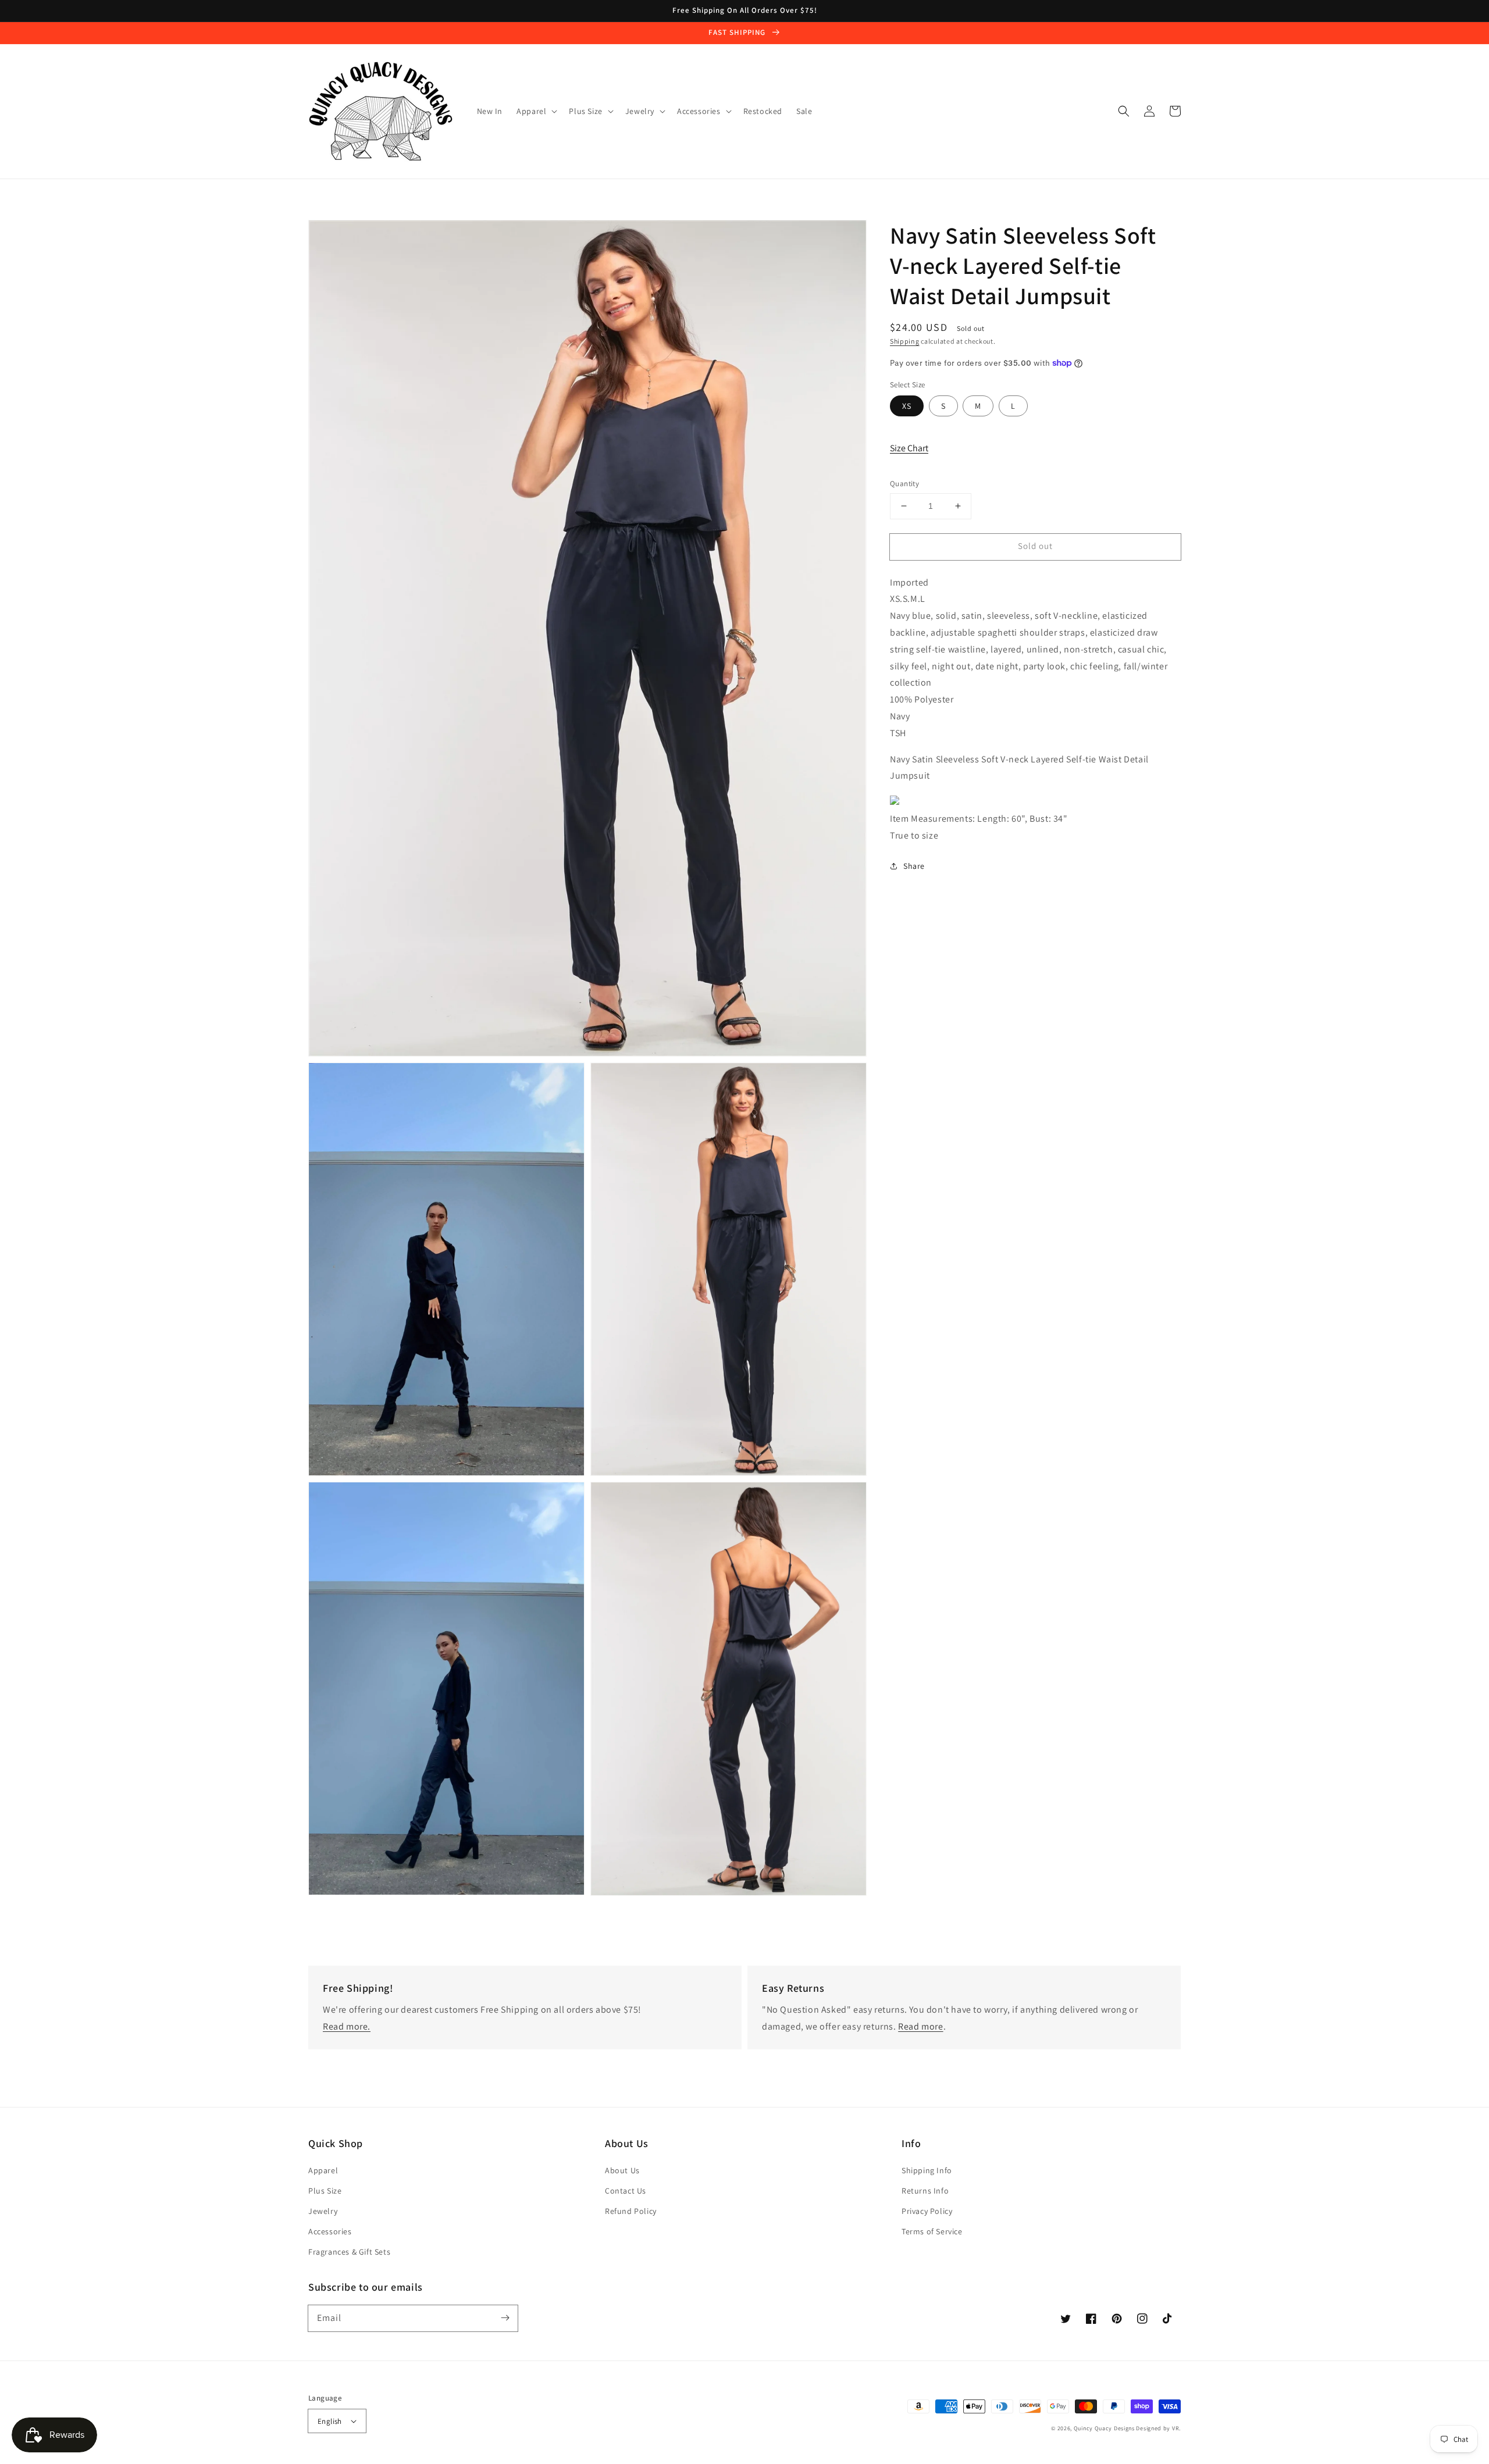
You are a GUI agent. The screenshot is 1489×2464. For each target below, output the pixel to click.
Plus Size (325, 2191)
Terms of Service (932, 2231)
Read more (920, 2026)
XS (907, 406)
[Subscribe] (505, 2318)
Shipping (905, 341)
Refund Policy (631, 2211)
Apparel (323, 2170)
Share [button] (914, 865)
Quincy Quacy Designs (1104, 2428)
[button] (1124, 111)
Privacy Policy (927, 2211)
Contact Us (626, 2191)
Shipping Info (927, 2170)
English (330, 2421)
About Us (622, 2170)
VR (1175, 2428)
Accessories (330, 2231)
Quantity (904, 484)
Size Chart (909, 447)
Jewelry (323, 2211)
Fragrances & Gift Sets (349, 2252)
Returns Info (925, 2191)
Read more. (347, 2026)
